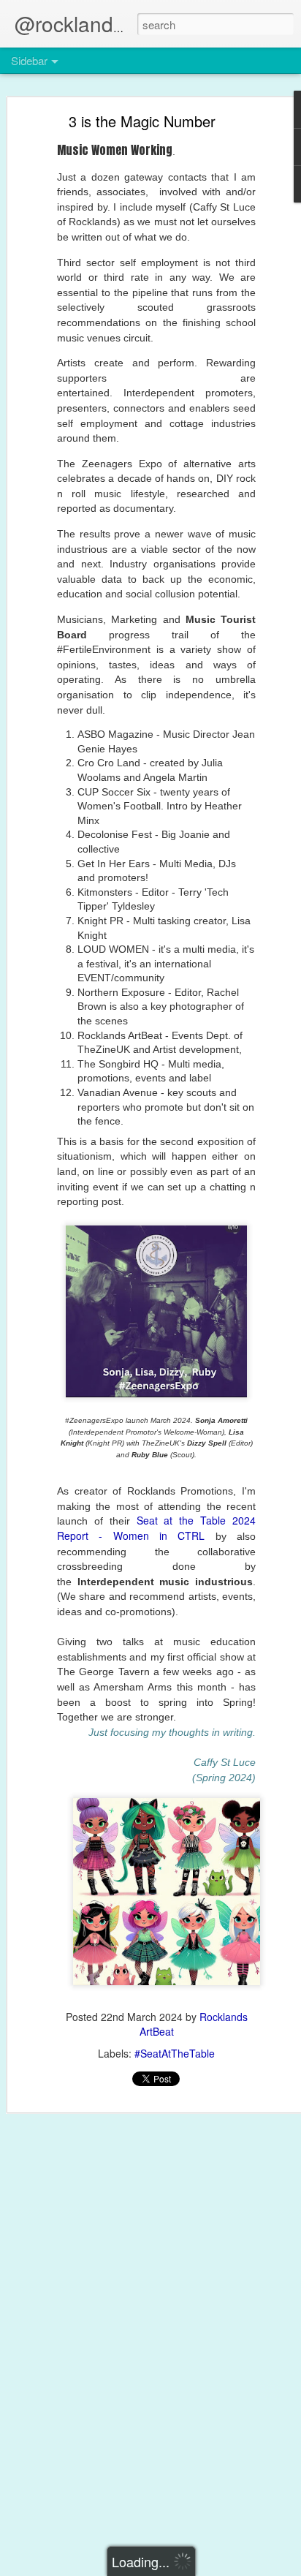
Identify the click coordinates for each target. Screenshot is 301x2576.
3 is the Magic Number (142, 121)
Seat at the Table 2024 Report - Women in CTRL (156, 1528)
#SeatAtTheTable (175, 2053)
